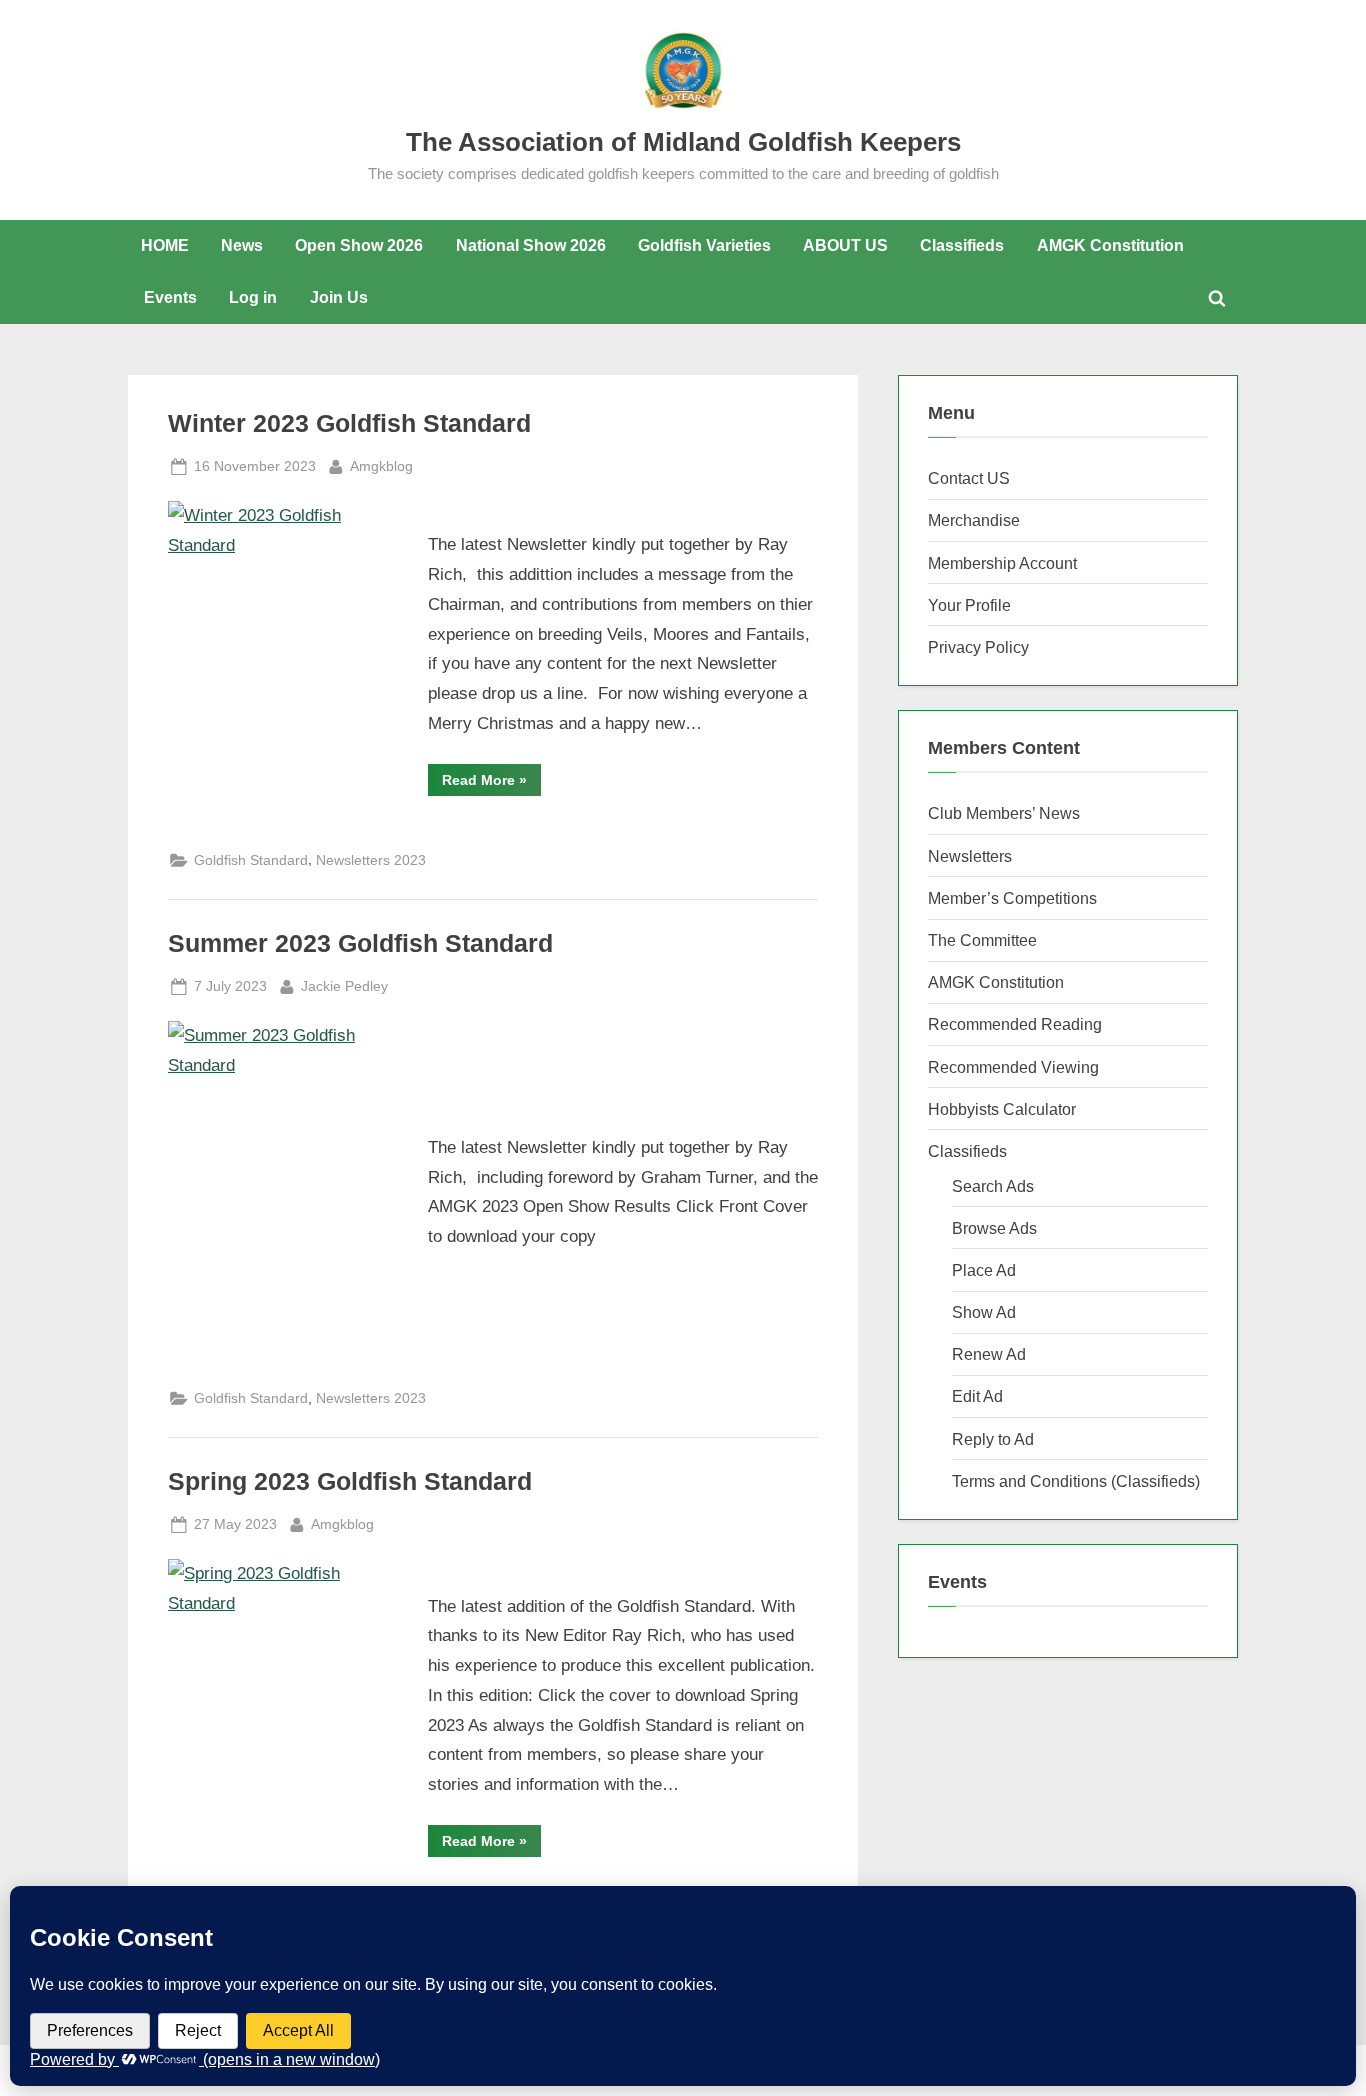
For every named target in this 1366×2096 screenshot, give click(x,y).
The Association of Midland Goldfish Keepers (683, 142)
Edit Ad (977, 1396)
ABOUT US (845, 245)
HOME (165, 245)
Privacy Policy (978, 647)
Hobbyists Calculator (1002, 1109)
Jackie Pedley (344, 985)
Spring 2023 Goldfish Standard (350, 1481)
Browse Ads (994, 1228)
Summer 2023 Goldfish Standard (360, 943)
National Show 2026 (531, 245)
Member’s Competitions (1012, 898)
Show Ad (984, 1312)
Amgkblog (381, 465)
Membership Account (1002, 563)
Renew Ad (989, 1354)
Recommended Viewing (1013, 1067)
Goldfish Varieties (704, 245)
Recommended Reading (1015, 1024)
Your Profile (969, 605)
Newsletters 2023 (371, 860)
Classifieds (962, 245)
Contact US (969, 478)
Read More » (491, 783)
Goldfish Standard (251, 860)
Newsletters (970, 856)
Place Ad (984, 1270)
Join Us (339, 297)
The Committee (982, 940)
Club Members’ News (1004, 813)
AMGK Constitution (1110, 245)
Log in (253, 297)
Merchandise (974, 520)
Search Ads (993, 1186)
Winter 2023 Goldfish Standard (349, 423)
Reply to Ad (993, 1439)
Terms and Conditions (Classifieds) (1076, 1481)
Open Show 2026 (359, 245)
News (242, 245)
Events (170, 297)
